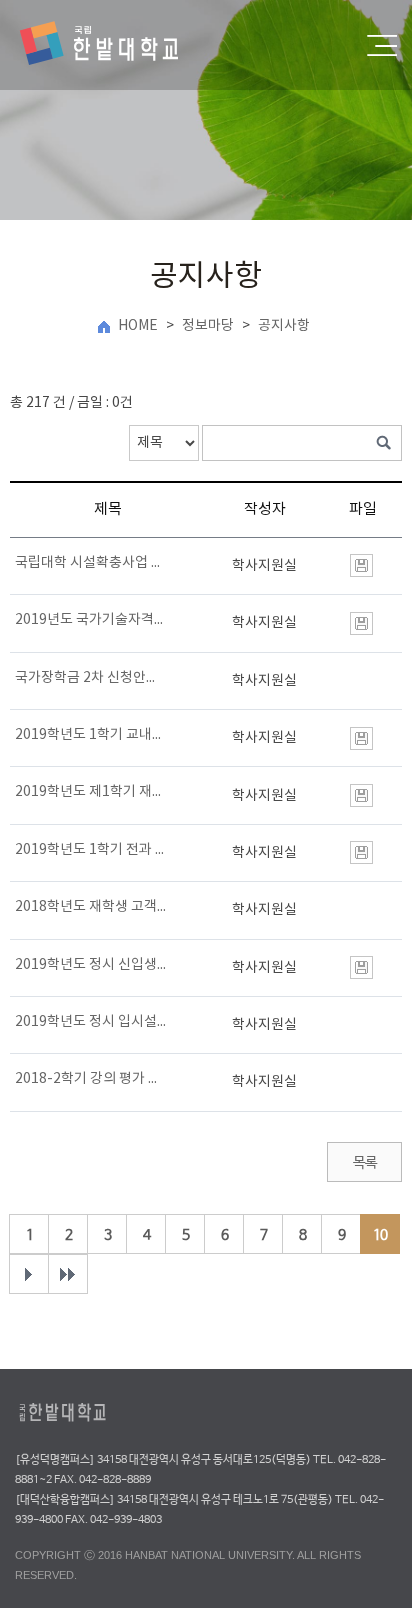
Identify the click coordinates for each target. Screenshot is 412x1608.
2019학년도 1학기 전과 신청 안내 (91, 850)
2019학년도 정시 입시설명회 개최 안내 (91, 1022)
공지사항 (284, 326)
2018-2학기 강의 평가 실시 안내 (91, 1079)
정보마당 (208, 326)
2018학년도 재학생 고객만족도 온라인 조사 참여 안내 (91, 907)
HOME (138, 326)
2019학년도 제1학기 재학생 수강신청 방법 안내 (91, 792)
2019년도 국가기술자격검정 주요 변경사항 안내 (91, 620)
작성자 (265, 509)
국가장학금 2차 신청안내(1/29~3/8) (91, 678)
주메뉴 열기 (382, 45)
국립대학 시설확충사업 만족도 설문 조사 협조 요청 (91, 563)
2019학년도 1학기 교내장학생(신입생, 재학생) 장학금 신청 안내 (91, 735)
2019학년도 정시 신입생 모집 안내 (91, 965)
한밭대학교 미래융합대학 (116, 45)
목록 (364, 1163)
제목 (108, 509)
